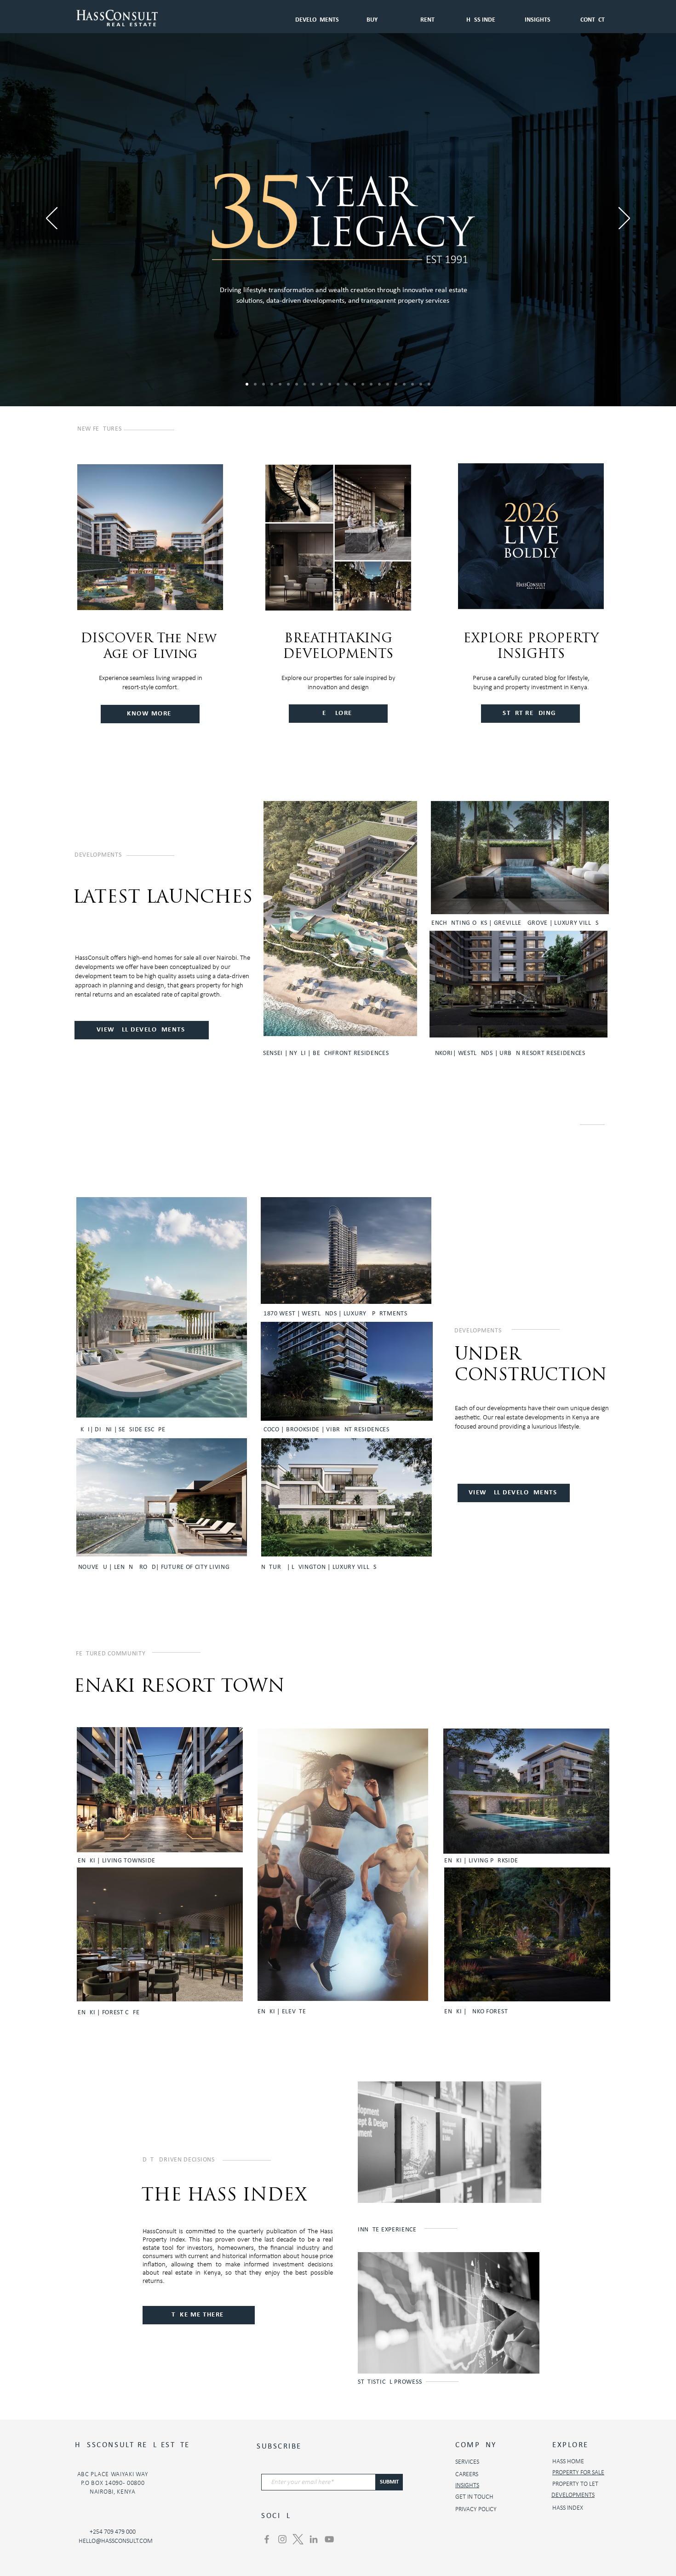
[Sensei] (255, 384)
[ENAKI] (305, 384)
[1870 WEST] (429, 384)
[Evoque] (321, 384)
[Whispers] (371, 384)
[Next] (624, 219)
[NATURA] (330, 384)
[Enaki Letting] (379, 384)
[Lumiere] (404, 384)
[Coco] (388, 384)
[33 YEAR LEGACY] (247, 384)
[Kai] (313, 384)
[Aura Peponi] (363, 384)
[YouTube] (329, 2539)
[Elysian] (280, 384)
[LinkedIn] (314, 2539)
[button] (427, 16)
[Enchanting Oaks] (264, 384)
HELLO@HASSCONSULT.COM (116, 2541)
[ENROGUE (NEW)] (421, 384)
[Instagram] (282, 2539)
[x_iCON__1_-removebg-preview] (298, 2539)
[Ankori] (272, 384)
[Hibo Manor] (297, 384)
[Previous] (52, 219)
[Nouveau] (338, 384)
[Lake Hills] (288, 384)
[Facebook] (267, 2539)
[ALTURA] (355, 384)
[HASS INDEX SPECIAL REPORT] (346, 384)
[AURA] (396, 384)
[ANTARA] (412, 384)
